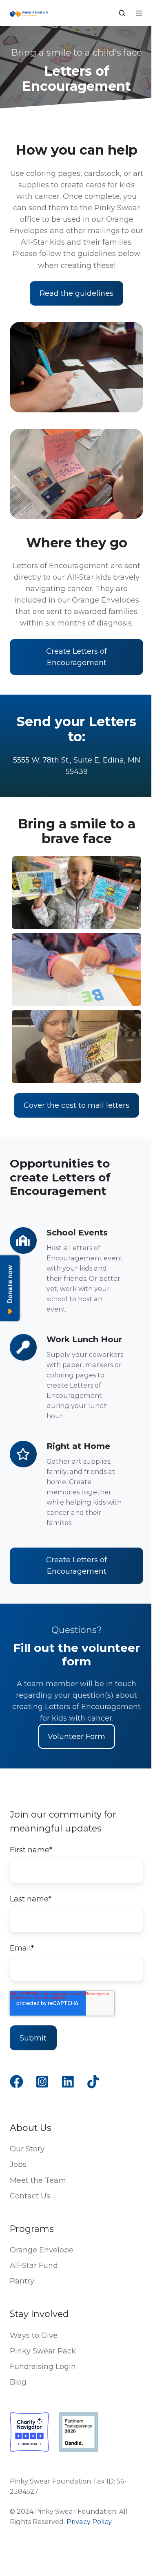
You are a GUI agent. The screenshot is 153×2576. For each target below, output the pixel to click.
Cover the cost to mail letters (76, 1105)
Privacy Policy (89, 2522)
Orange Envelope (42, 2250)
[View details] (17, 2082)
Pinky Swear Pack (43, 2351)
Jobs (18, 2164)
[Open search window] (122, 13)
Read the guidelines (76, 293)
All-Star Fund (34, 2266)
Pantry (22, 2281)
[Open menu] (139, 13)
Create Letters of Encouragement (76, 657)
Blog (18, 2382)
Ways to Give (34, 2335)
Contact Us (30, 2196)
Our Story (27, 2149)
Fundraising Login (43, 2367)
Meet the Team (38, 2180)
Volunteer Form (76, 1737)
